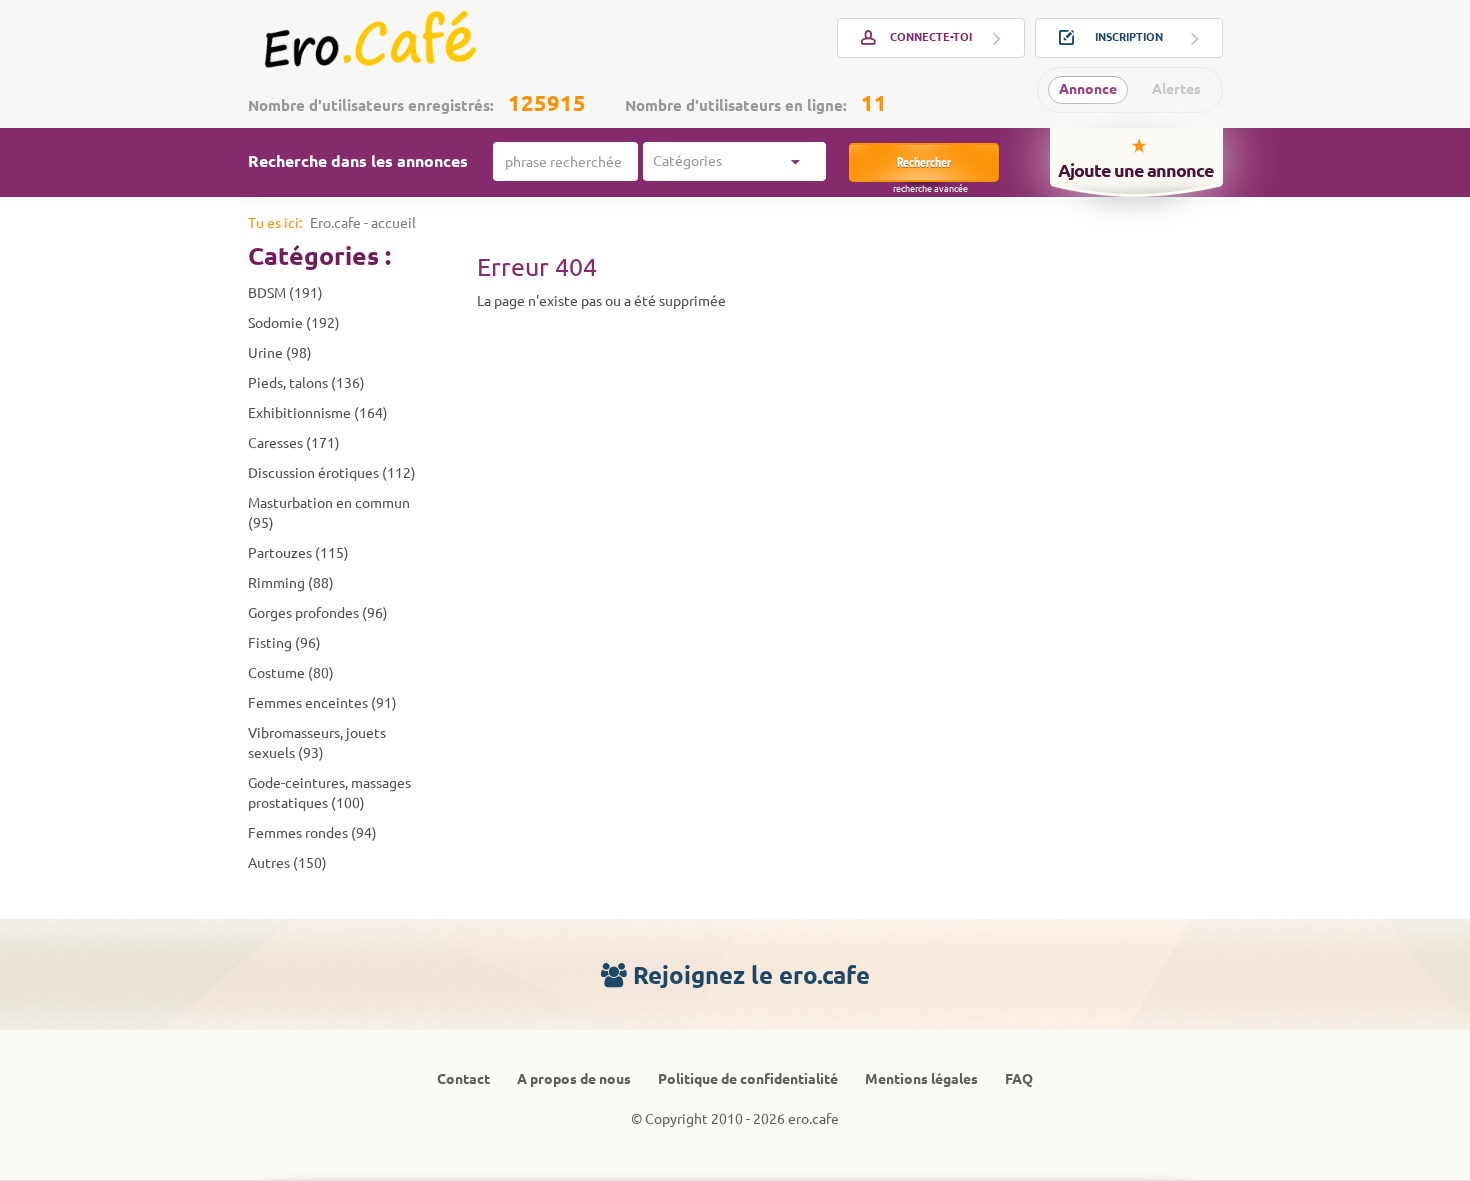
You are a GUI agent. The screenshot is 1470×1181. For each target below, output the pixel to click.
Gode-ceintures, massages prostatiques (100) (329, 793)
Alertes (1176, 89)
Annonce (1088, 89)
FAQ (1019, 1079)
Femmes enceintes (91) (322, 703)
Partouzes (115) (298, 553)
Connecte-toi (931, 37)
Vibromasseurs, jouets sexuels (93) (317, 743)
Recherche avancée (930, 189)
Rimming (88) (291, 583)
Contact (463, 1079)
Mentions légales (921, 1079)
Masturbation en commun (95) (329, 513)
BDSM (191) (285, 293)
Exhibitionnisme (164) (318, 413)
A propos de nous (574, 1079)
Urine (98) (280, 353)
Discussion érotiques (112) (332, 473)
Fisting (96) (284, 643)
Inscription (1129, 37)
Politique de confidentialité (748, 1079)
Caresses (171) (294, 443)
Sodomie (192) (294, 323)
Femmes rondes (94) (312, 833)
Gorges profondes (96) (318, 613)
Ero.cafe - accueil (363, 223)
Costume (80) (291, 673)
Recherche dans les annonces (358, 161)
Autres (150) (287, 863)
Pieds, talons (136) (306, 383)
